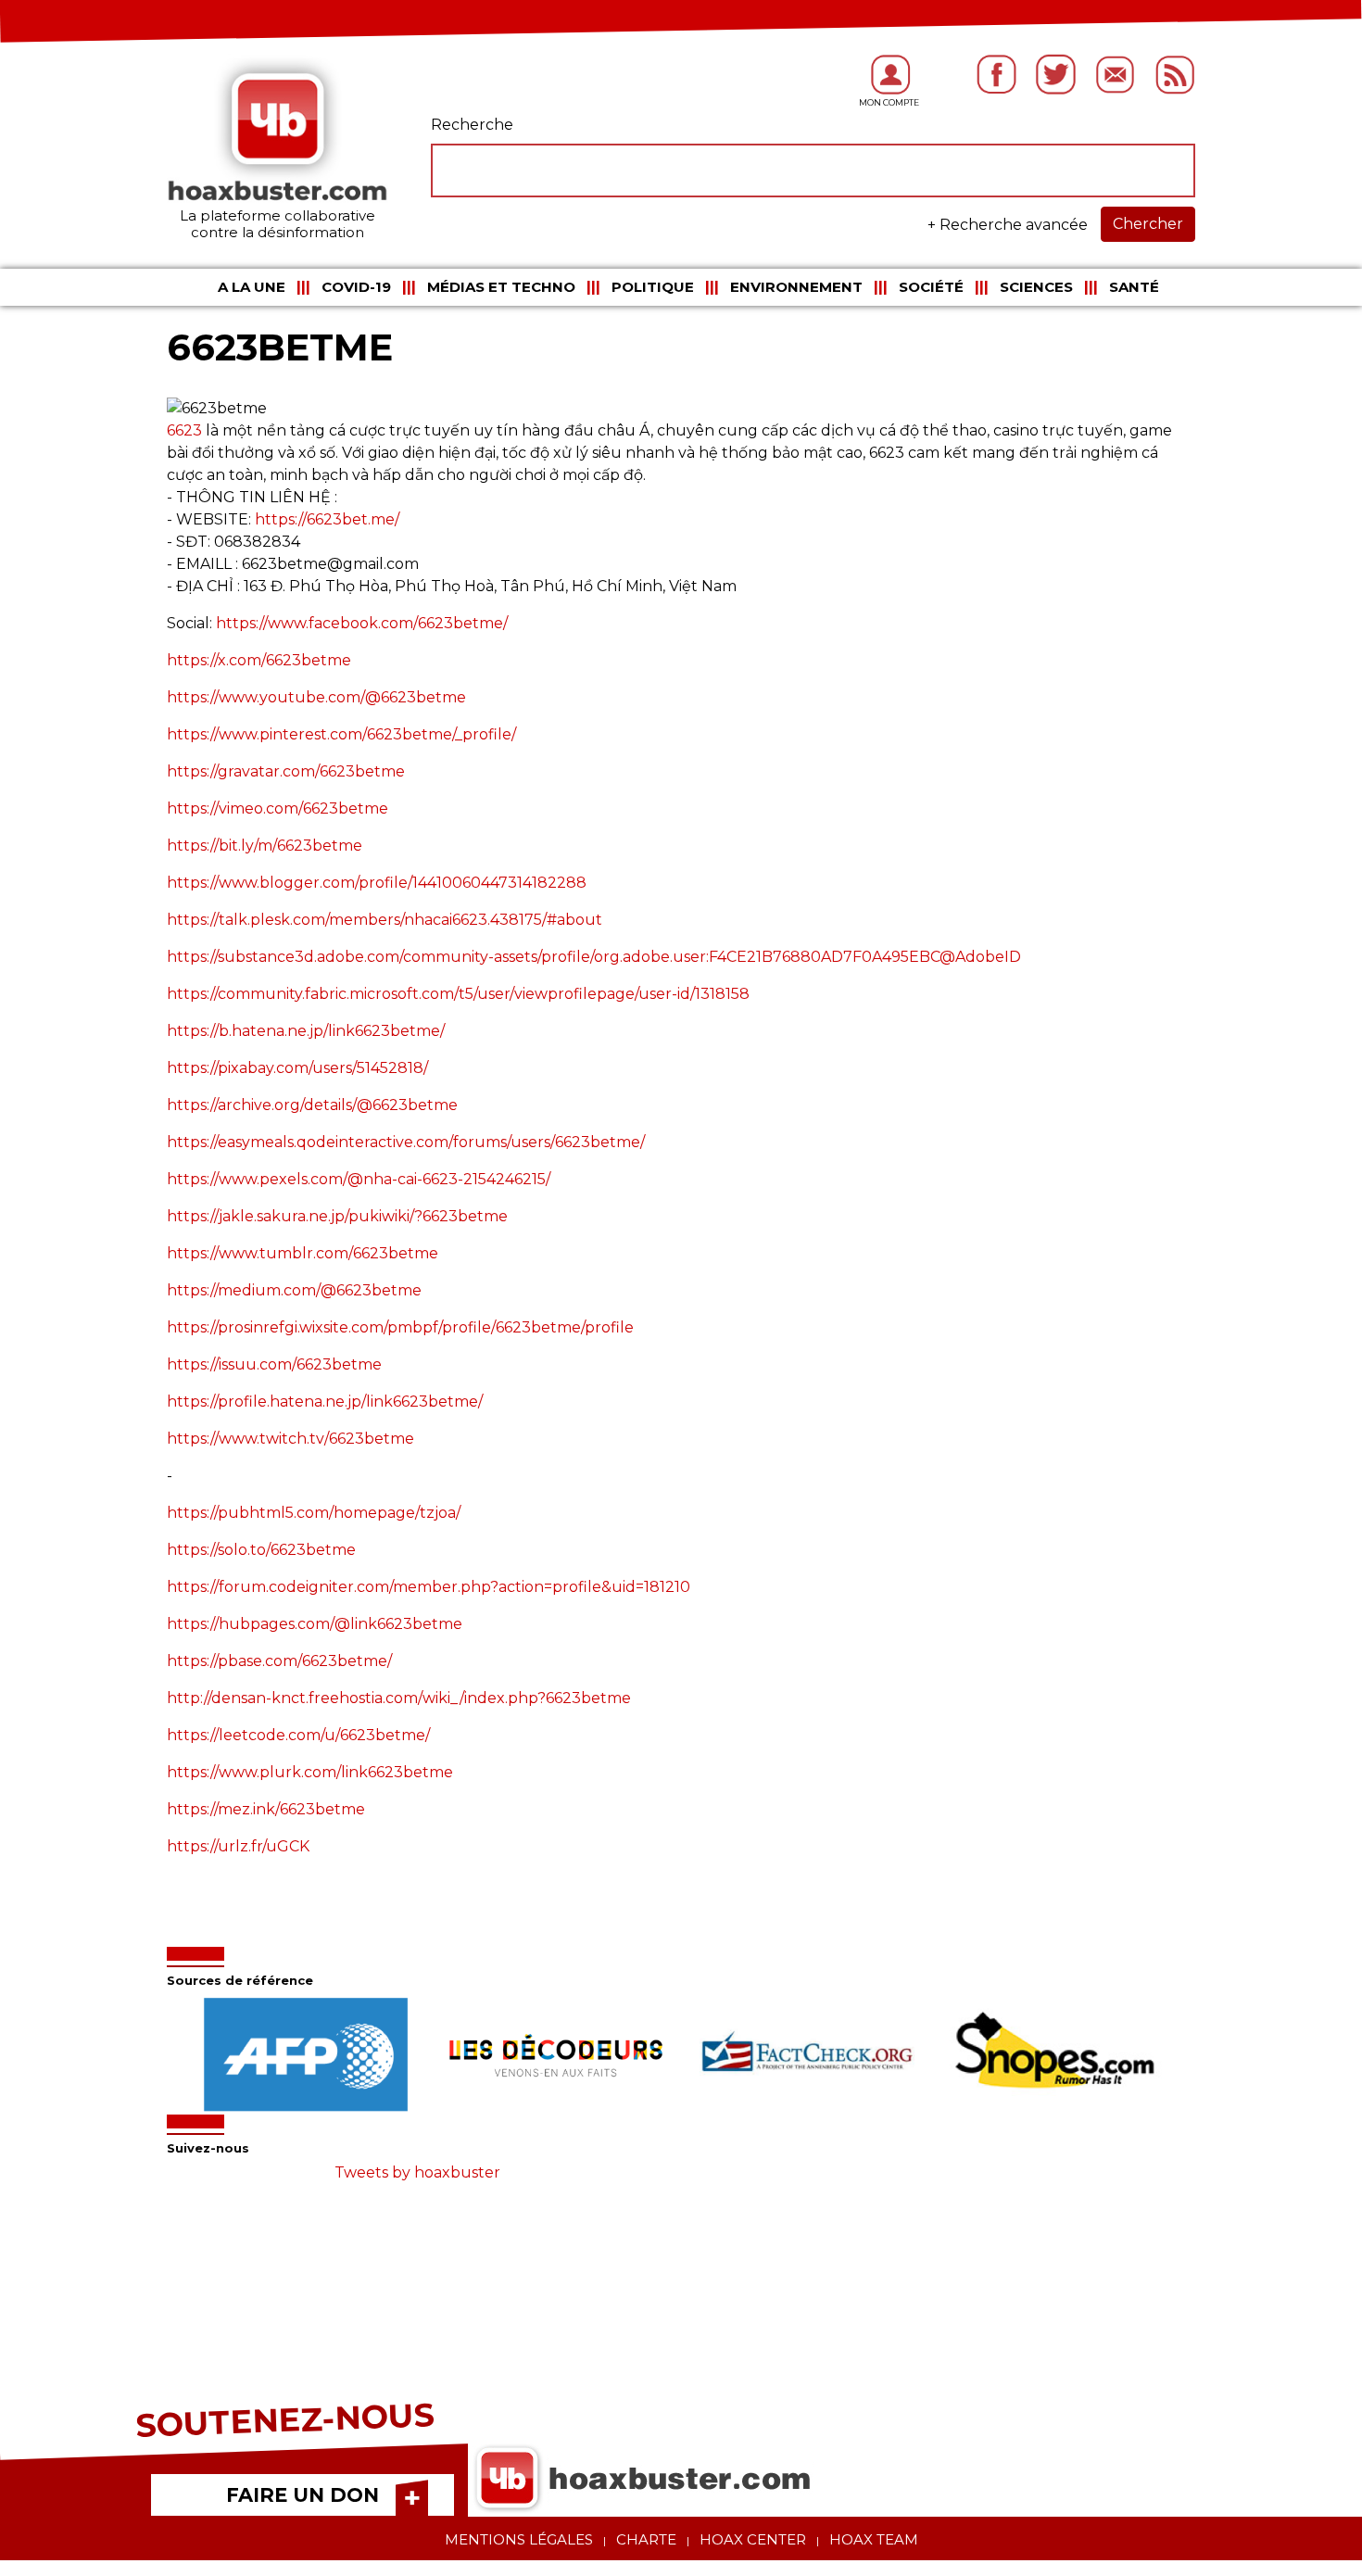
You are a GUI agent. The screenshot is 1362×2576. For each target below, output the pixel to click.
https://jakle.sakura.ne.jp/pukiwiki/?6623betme (337, 1216)
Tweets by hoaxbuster (417, 2172)
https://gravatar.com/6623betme (286, 771)
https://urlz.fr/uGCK (238, 1846)
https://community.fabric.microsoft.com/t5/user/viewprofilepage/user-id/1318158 (458, 994)
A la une (252, 287)
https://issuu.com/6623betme (274, 1364)
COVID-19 (356, 287)
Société (931, 287)
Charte (646, 2539)
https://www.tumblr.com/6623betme (303, 1253)
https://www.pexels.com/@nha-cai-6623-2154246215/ (359, 1179)
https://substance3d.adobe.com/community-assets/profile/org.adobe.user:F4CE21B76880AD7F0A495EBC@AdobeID (594, 957)
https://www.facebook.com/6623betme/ (362, 623)
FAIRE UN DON (303, 2495)
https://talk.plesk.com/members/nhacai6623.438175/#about (385, 920)
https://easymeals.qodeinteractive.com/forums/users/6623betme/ (406, 1142)
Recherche (472, 125)
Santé (1134, 287)
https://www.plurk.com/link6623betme (310, 1772)
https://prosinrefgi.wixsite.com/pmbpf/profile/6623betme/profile (400, 1327)
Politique (653, 287)
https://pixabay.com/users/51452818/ (297, 1068)
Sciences (1036, 287)
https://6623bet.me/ (327, 519)
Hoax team (874, 2539)
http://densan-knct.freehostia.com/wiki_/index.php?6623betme (399, 1698)
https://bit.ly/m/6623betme (265, 846)
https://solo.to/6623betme (261, 1550)
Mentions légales (519, 2539)
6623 (184, 430)
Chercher (1148, 224)
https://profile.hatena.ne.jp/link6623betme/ (325, 1402)
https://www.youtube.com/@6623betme (316, 697)
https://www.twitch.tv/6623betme (290, 1439)
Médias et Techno (501, 287)
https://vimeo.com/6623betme (277, 808)
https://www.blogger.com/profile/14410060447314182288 (377, 883)
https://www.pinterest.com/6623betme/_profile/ (341, 734)
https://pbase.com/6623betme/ (279, 1661)
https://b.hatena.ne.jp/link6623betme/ (306, 1031)
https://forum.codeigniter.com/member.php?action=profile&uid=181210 (429, 1587)
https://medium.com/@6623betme (294, 1290)
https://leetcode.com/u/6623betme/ (298, 1735)
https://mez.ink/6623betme (266, 1809)
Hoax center (753, 2539)
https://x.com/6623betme (259, 660)
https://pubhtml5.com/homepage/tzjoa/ (314, 1513)
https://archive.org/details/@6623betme (312, 1105)
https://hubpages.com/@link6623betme (315, 1624)
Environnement (796, 287)
